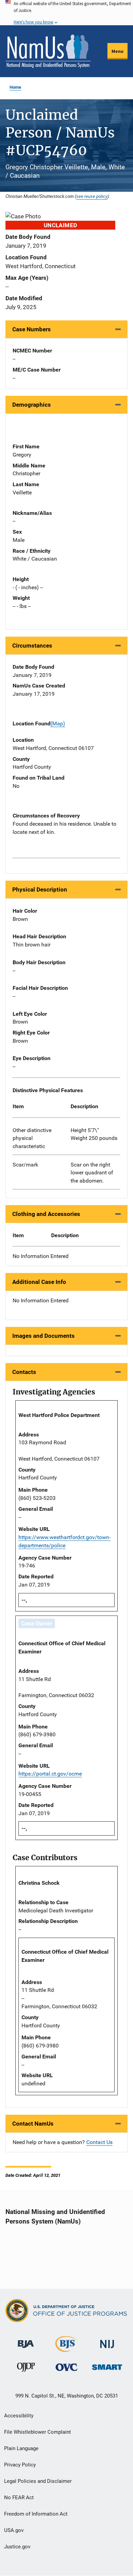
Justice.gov (17, 2547)
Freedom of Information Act (36, 2514)
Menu (117, 51)
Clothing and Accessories (46, 1214)
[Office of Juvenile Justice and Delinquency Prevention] (26, 2369)
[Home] (48, 51)
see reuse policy (92, 196)
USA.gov (14, 2530)
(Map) (58, 723)
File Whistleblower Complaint (38, 2432)
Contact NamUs (33, 2124)
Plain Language (21, 2448)
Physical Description (40, 889)
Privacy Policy (20, 2465)
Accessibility (19, 2416)
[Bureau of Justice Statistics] (66, 2349)
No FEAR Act (19, 2498)
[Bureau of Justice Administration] (26, 2341)
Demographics (32, 405)
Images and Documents (43, 1336)
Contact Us (99, 2142)
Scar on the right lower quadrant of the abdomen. (92, 1173)
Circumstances (32, 646)
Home (15, 87)
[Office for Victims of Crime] (66, 2367)
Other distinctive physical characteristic (32, 1138)
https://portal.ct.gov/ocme (50, 1774)
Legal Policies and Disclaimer (38, 2481)
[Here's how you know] (66, 13)
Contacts (24, 1372)
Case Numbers (32, 329)
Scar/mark (25, 1165)
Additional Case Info (39, 1282)
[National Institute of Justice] (107, 2341)
